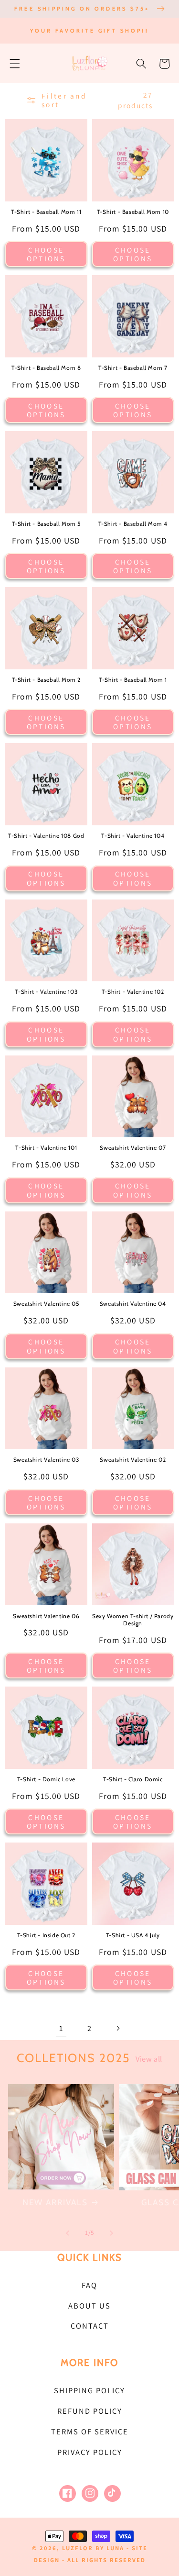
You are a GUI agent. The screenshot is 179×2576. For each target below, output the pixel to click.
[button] (15, 64)
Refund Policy (90, 2411)
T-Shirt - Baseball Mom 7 (133, 368)
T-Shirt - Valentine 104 (133, 836)
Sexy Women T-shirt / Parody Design (133, 1620)
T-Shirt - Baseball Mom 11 (46, 212)
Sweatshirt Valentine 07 (133, 1148)
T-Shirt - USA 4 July (133, 1935)
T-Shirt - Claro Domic (133, 1779)
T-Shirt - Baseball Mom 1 (133, 680)
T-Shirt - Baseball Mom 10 (133, 212)
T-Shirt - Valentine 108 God (46, 836)
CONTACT (90, 2326)
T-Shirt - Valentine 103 (46, 992)
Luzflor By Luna (93, 2548)
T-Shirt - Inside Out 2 (46, 1935)
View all (149, 2059)
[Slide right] (112, 2233)
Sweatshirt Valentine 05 (46, 1304)
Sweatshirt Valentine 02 (133, 1460)
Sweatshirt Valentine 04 (133, 1304)
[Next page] (118, 2028)
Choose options (46, 254)
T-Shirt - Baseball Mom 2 (46, 680)
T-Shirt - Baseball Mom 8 (46, 368)
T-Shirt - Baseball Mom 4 (133, 524)
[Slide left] (67, 2233)
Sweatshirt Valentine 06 (46, 1616)
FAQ (89, 2285)
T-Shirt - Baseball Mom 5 (46, 524)
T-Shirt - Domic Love (46, 1779)
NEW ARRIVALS (55, 2202)
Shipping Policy (89, 2390)
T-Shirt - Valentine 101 (46, 1148)
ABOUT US (89, 2306)
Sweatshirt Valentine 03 (46, 1460)
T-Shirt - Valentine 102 (133, 992)
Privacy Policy (90, 2452)
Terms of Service (90, 2432)
